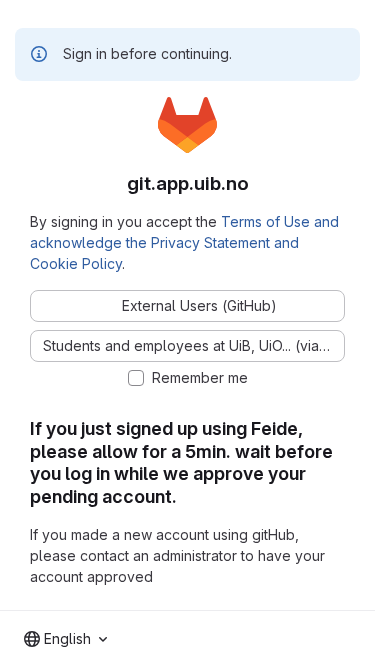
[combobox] (65, 639)
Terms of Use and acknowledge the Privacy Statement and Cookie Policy (184, 242)
